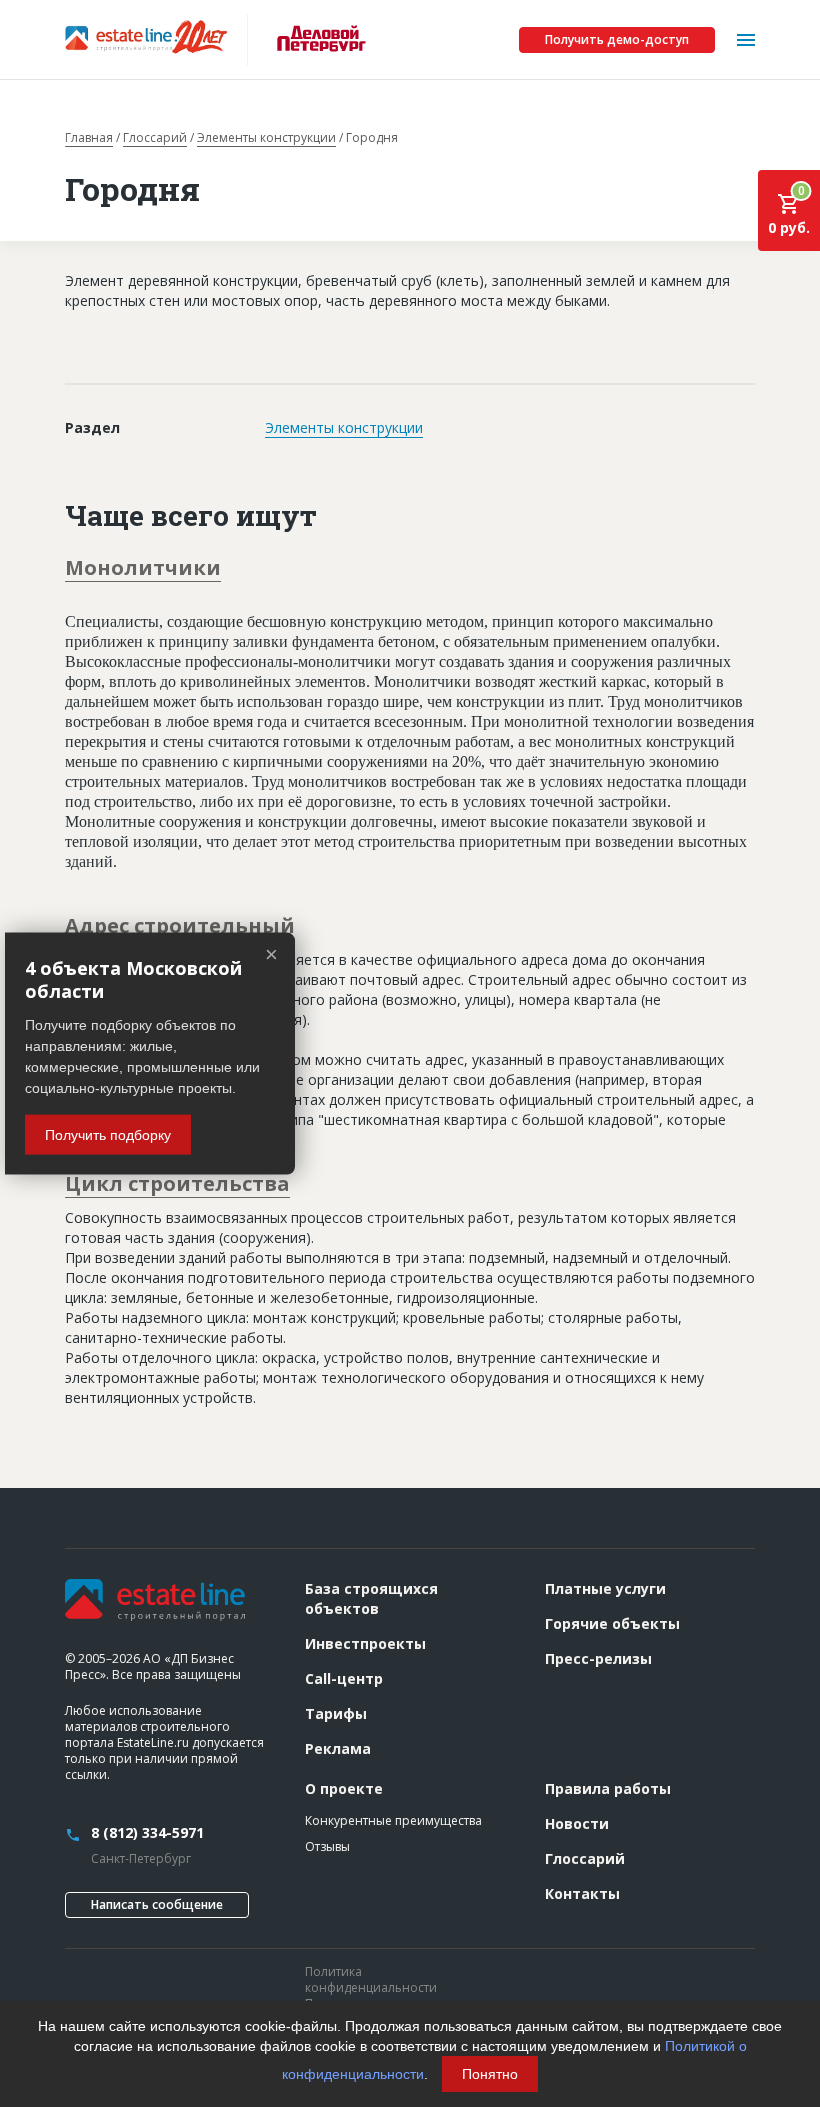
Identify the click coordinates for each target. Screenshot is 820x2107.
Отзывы (327, 1846)
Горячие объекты (612, 1623)
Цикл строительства (177, 1183)
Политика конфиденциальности (371, 1979)
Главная (89, 138)
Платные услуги (605, 1588)
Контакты (582, 1893)
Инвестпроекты (365, 1643)
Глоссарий (155, 138)
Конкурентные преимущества (393, 1820)
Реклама (338, 1748)
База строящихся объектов (371, 1598)
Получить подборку (108, 1135)
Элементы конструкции (266, 138)
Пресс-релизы (598, 1658)
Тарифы (336, 1713)
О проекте (344, 1788)
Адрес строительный (180, 925)
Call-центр (344, 1678)
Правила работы (608, 1788)
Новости (577, 1823)
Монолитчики (143, 567)
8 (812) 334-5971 (147, 1832)
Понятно (490, 2074)
